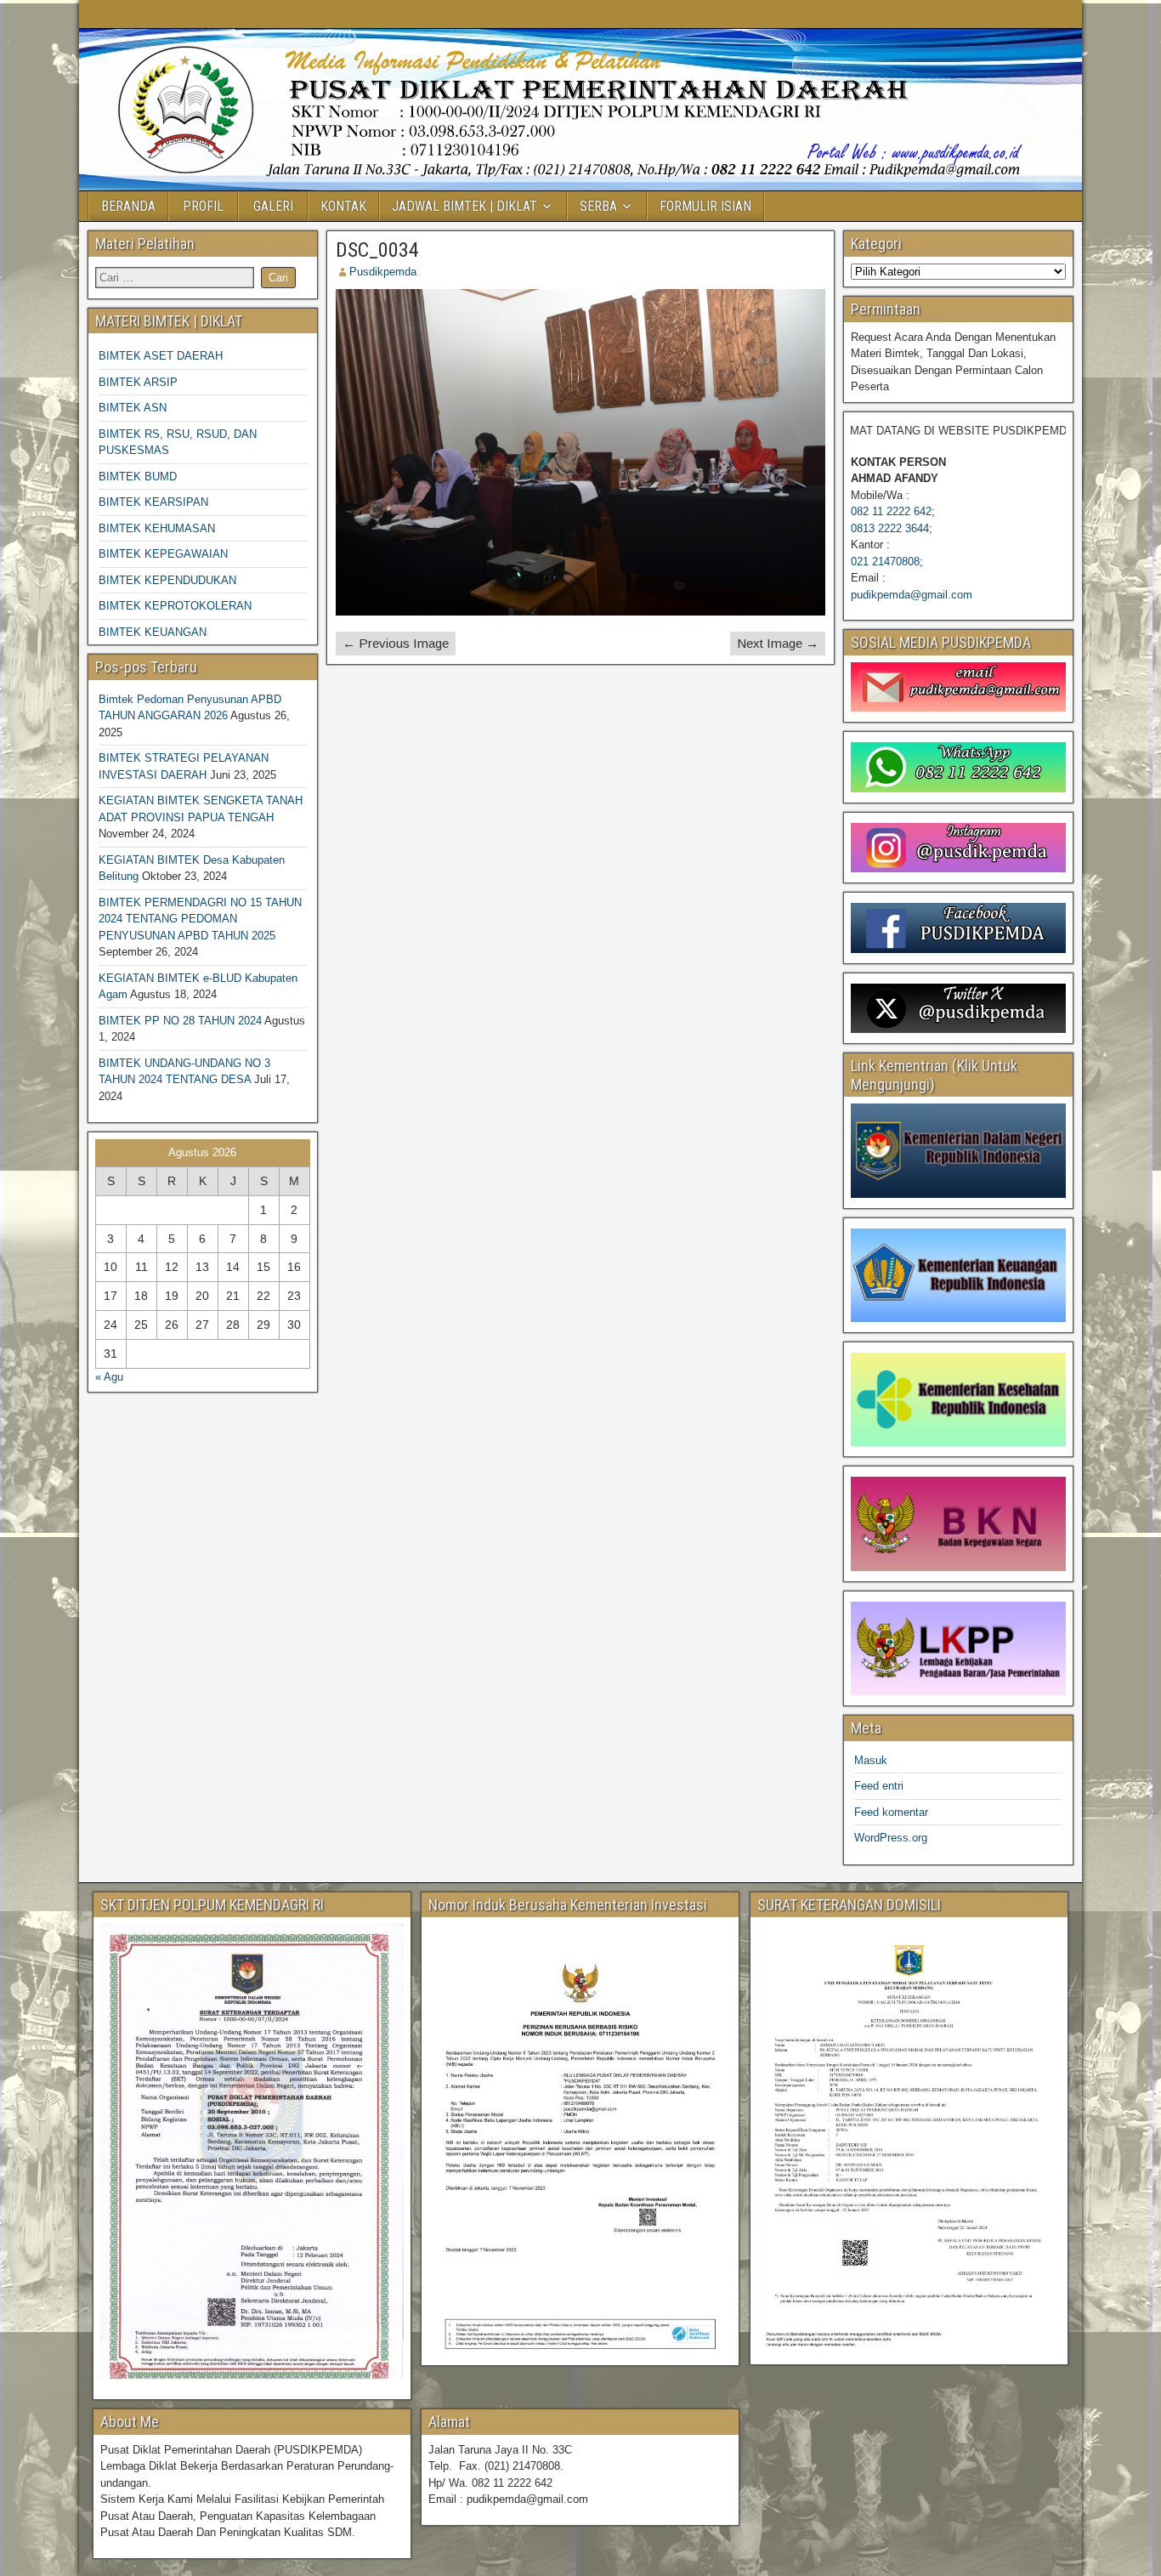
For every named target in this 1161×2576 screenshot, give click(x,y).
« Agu (109, 1377)
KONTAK (343, 206)
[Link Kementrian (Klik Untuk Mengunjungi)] (958, 1150)
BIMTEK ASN (133, 408)
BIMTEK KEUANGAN (153, 632)
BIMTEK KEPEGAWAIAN (163, 554)
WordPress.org (891, 1838)
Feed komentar (891, 1812)
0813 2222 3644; (892, 528)
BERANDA (128, 206)
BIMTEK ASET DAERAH (161, 356)
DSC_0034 (377, 250)
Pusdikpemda (383, 272)
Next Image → (778, 643)
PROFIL (203, 206)
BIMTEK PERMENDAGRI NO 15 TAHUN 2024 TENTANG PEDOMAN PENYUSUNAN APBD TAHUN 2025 (200, 919)
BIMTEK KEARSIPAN (153, 502)
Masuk (871, 1760)
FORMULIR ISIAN (705, 206)
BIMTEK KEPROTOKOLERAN (175, 606)
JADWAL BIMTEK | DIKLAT (464, 206)
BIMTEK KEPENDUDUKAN (167, 580)
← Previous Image (396, 643)
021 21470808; (887, 562)
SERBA (598, 206)
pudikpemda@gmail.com (912, 595)
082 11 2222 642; (893, 511)
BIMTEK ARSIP (138, 382)
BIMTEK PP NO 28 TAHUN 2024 (180, 1021)
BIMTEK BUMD (138, 477)
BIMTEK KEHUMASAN (157, 528)
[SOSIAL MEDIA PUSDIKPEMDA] (958, 687)
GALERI (273, 206)
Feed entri (879, 1786)
